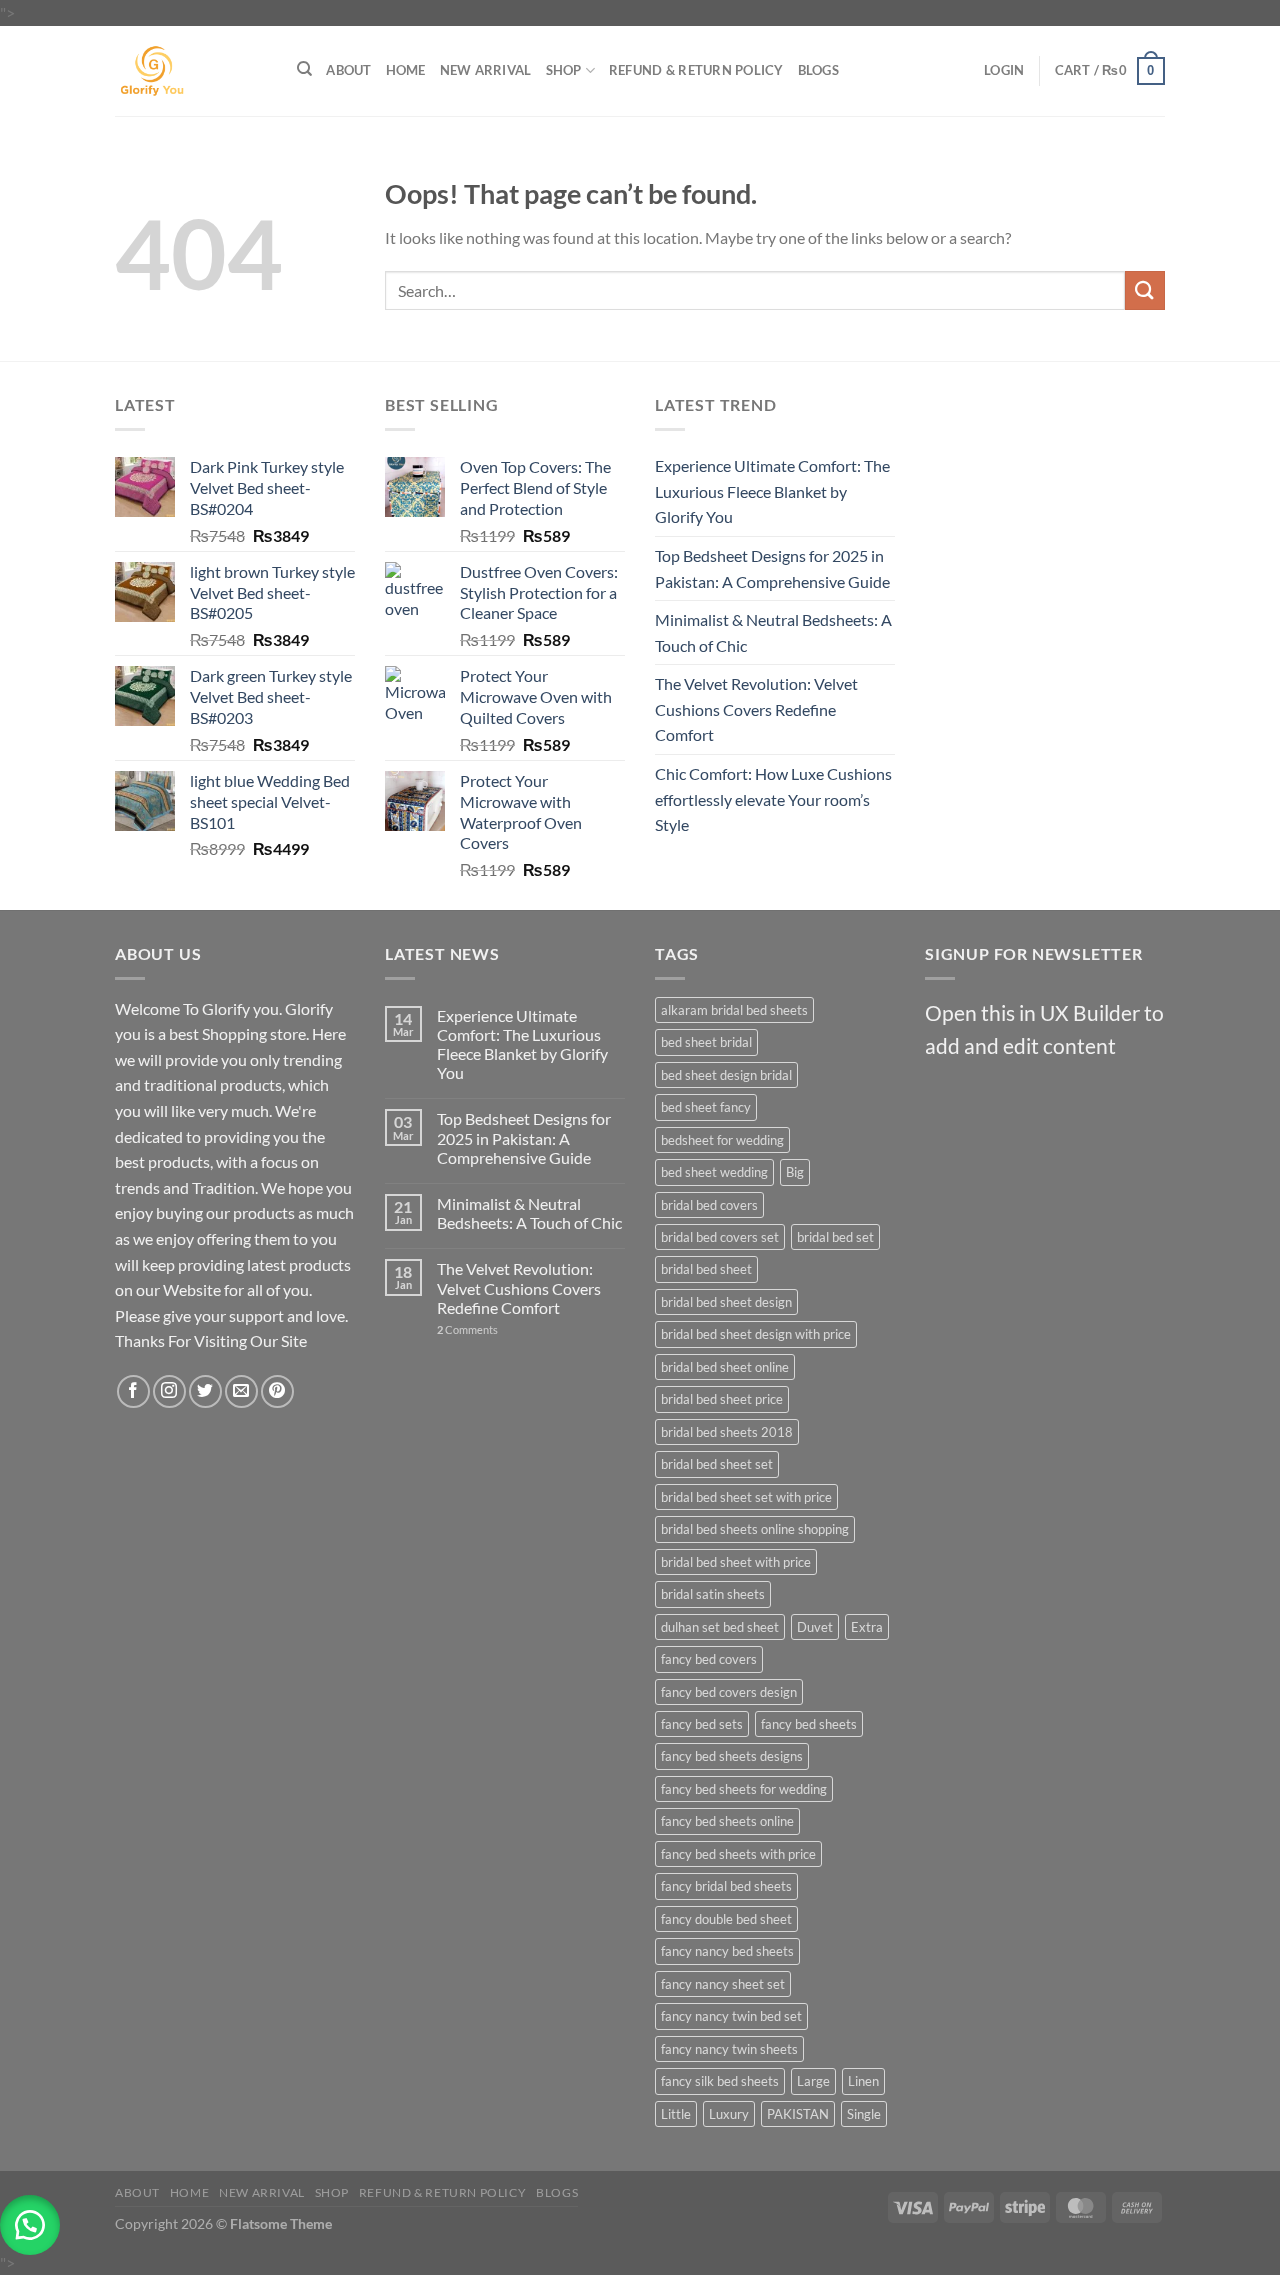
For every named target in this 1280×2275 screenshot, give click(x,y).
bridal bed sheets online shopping (755, 1529)
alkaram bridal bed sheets (734, 1010)
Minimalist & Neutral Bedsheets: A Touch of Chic (773, 632)
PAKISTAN (798, 2114)
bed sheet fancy (706, 1107)
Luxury (729, 2114)
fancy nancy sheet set (723, 1984)
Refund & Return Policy (696, 70)
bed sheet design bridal (726, 1075)
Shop (564, 70)
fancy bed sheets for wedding (744, 1789)
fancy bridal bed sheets (726, 1886)
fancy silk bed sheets (720, 2081)
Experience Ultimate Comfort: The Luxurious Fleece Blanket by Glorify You (772, 491)
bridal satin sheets (713, 1594)
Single (864, 2114)
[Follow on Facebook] (133, 1391)
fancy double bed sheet (726, 1919)
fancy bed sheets (809, 1724)
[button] (30, 2225)
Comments (467, 1329)
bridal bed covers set (720, 1237)
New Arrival (486, 70)
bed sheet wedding (714, 1172)
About (348, 70)
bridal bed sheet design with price (756, 1334)
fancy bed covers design (729, 1692)
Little (676, 2114)
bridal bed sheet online (725, 1367)
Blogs (818, 70)
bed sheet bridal (706, 1042)
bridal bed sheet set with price (746, 1497)
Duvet (815, 1627)
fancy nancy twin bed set (731, 2016)
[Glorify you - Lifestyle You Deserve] (191, 71)
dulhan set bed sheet (720, 1627)
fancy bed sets (702, 1724)
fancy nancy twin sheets (729, 2049)
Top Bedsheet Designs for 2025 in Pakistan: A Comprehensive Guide (772, 568)
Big (795, 1172)
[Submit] (1145, 290)
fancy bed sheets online (727, 1821)
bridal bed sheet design (726, 1302)
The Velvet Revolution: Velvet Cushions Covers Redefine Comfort (756, 709)
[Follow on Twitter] (205, 1391)
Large (813, 2081)
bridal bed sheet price (722, 1399)
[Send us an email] (241, 1391)
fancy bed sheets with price (738, 1854)
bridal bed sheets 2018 (727, 1432)
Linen (863, 2081)
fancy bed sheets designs (732, 1756)
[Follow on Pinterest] (277, 1391)
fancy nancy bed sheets (727, 1951)
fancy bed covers (709, 1659)
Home (406, 70)
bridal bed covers (709, 1205)
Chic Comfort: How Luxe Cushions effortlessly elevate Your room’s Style (773, 799)
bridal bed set (835, 1237)
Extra (867, 1627)
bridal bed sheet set (717, 1464)
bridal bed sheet (706, 1269)
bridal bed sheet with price (736, 1562)
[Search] (304, 69)
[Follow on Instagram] (169, 1391)
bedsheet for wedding (722, 1140)
